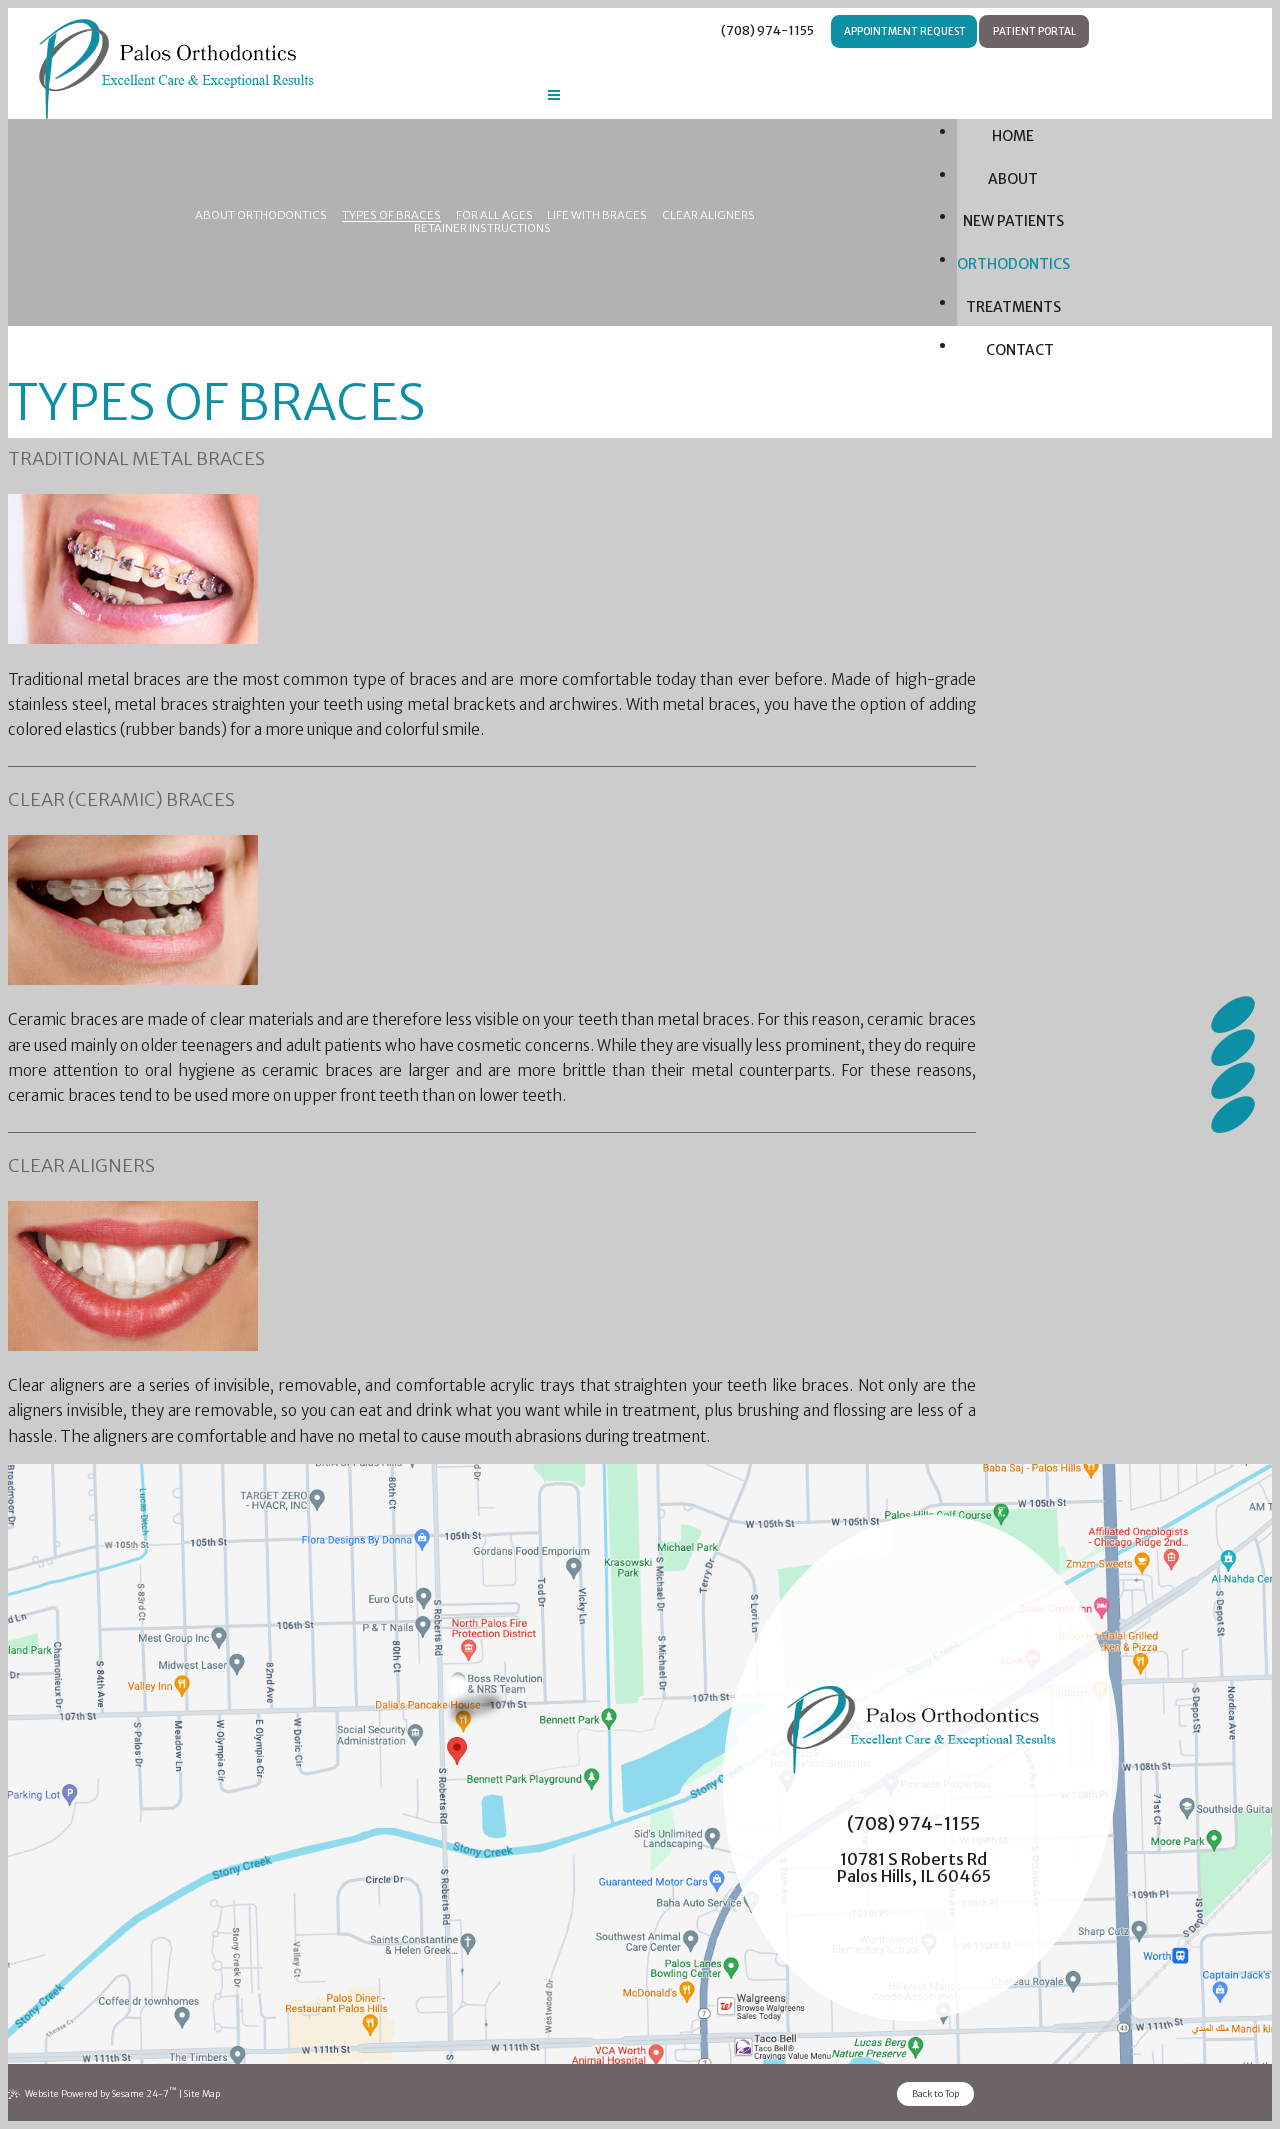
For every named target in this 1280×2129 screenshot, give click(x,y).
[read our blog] (1234, 1081)
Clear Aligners (708, 215)
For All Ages (494, 215)
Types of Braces (391, 215)
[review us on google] (1234, 1048)
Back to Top (935, 2093)
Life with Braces (597, 215)
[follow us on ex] (1234, 1114)
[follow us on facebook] (1234, 1015)
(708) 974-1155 (766, 30)
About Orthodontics (261, 215)
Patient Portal (1033, 31)
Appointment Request (904, 31)
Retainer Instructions (482, 228)
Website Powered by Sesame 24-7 (101, 2092)
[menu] (554, 98)
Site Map (202, 2093)
